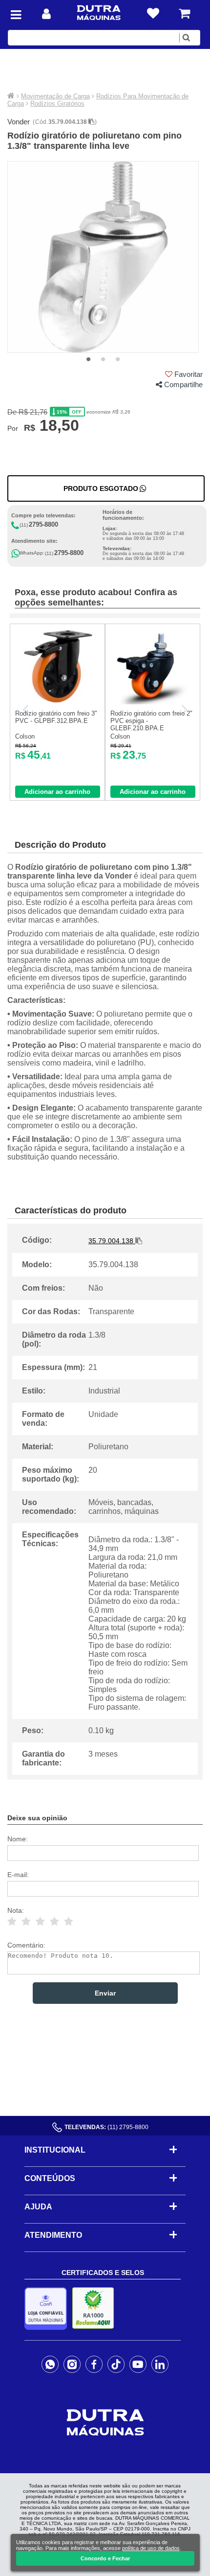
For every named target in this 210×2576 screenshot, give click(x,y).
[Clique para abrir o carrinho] (184, 13)
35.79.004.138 (68, 122)
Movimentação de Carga (55, 96)
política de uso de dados (151, 2548)
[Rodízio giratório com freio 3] (57, 702)
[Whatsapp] (50, 2364)
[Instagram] (72, 2364)
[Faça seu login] (46, 14)
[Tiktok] (116, 2364)
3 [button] (118, 360)
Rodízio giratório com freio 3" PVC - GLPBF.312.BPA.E (56, 717)
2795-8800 (43, 524)
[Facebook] (94, 2364)
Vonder (19, 122)
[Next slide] (184, 710)
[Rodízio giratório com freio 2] (153, 702)
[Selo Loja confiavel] (48, 2309)
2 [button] (103, 360)
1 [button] (88, 360)
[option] (103, 257)
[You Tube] (138, 2364)
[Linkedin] (160, 2364)
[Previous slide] (26, 710)
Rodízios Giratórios (57, 104)
